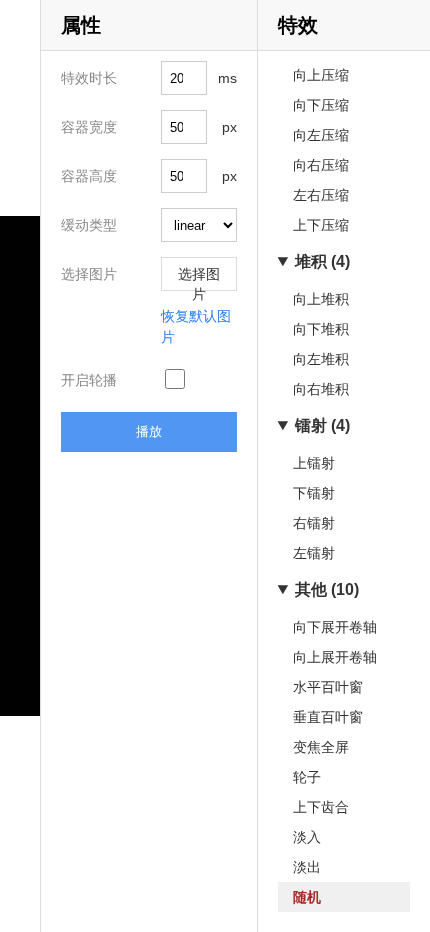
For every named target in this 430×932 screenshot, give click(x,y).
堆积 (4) (322, 261)
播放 (149, 431)
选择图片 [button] (199, 278)
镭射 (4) (322, 425)
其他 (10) (327, 589)
